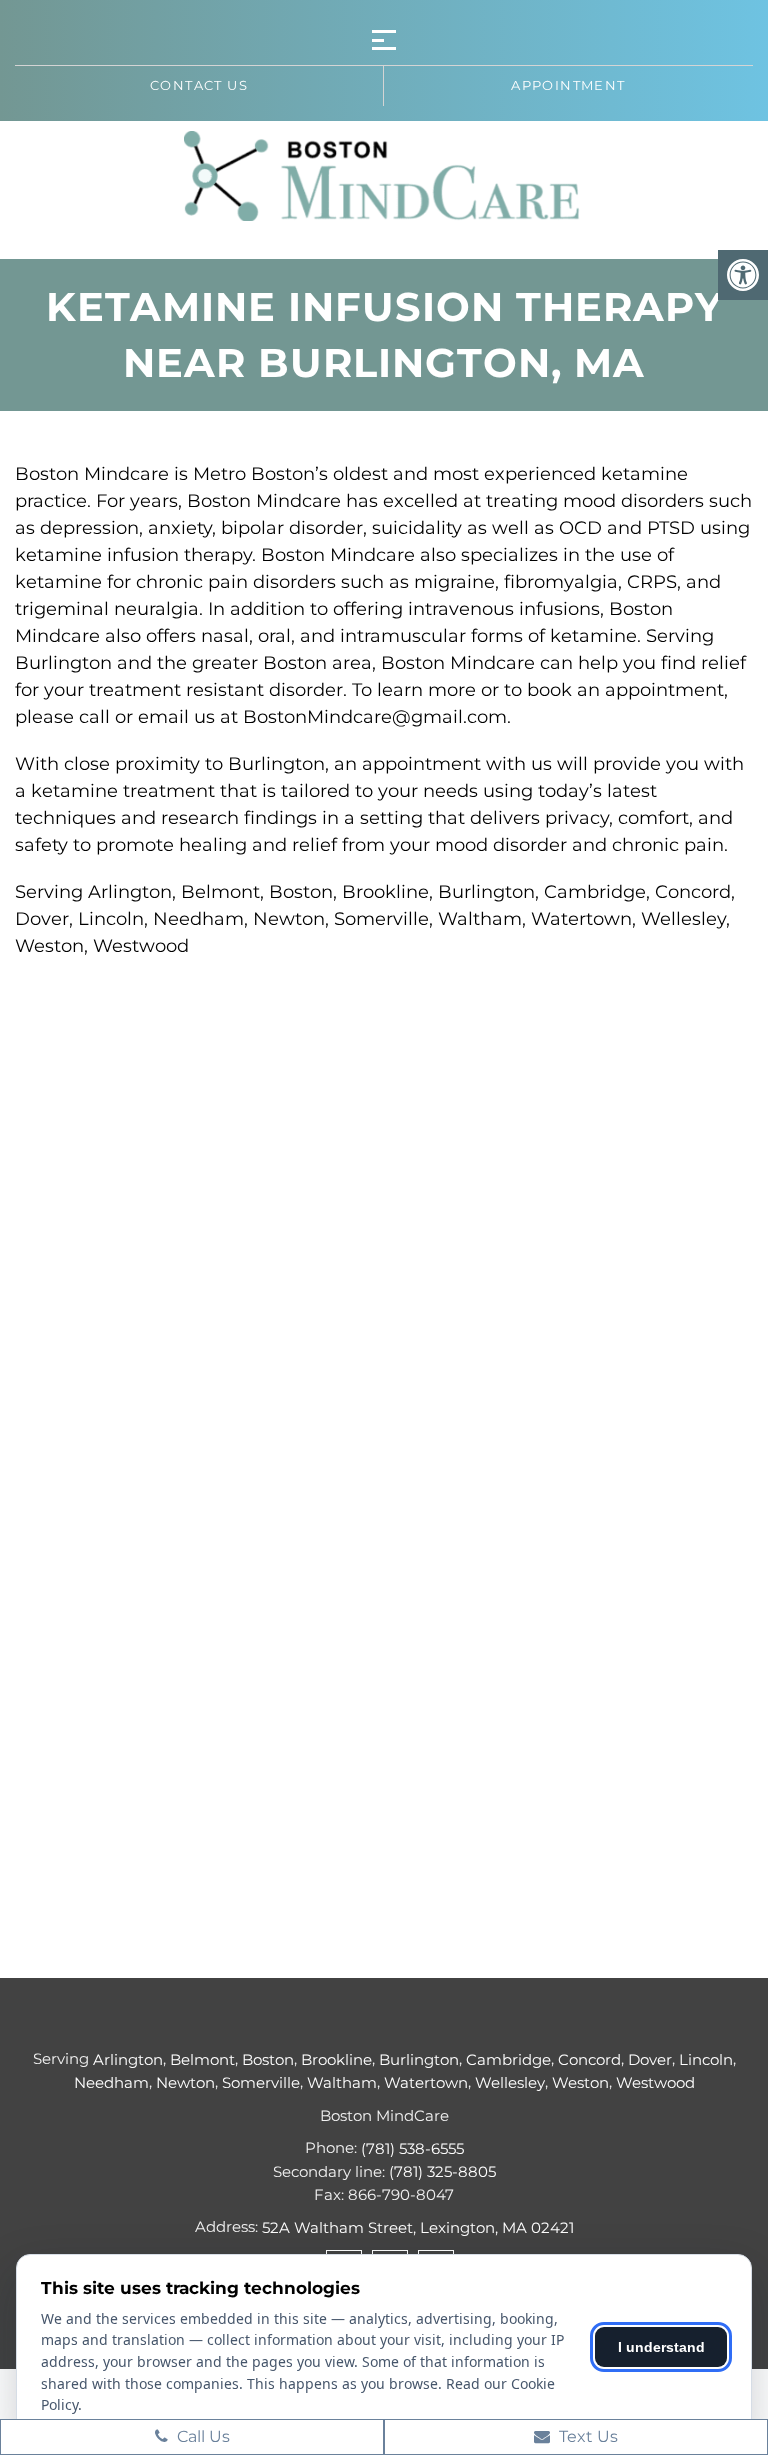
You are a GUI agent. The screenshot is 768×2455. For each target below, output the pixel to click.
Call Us (201, 2436)
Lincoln (706, 2059)
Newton (185, 2082)
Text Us (586, 2436)
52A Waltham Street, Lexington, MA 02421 (418, 2227)
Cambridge (508, 2059)
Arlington (128, 2059)
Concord (589, 2059)
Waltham (342, 2082)
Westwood (655, 2082)
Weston (580, 2082)
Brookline (336, 2059)
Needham (111, 2082)
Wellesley (510, 2082)
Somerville (261, 2082)
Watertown (426, 2082)
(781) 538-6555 (412, 2148)
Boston (268, 2059)
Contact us (199, 85)
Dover (650, 2059)
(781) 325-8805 (442, 2171)
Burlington (419, 2059)
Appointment (568, 85)
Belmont (202, 2059)
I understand (661, 2347)
